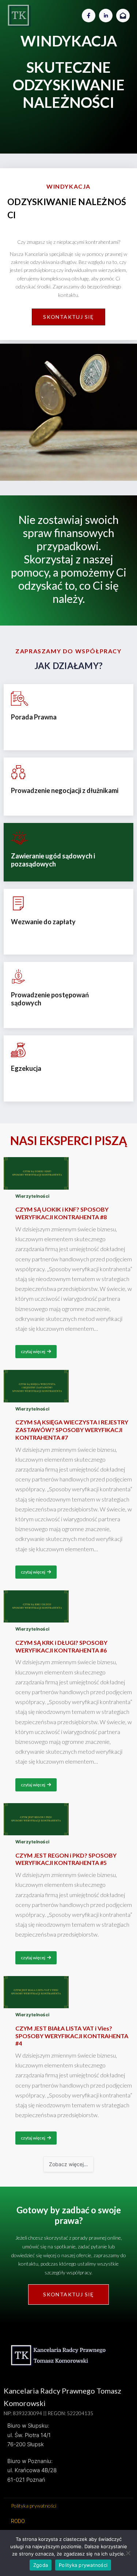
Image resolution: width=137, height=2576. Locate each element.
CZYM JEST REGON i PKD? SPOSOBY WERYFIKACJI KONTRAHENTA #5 (66, 1859)
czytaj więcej (33, 1351)
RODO (18, 2521)
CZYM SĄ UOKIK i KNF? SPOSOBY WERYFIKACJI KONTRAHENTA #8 (62, 1213)
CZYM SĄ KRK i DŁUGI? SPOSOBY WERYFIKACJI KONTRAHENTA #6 (61, 1646)
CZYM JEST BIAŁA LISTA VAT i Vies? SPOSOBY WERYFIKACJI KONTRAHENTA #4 (72, 2036)
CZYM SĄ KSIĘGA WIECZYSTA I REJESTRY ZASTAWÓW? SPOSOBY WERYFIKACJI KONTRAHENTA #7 (72, 1430)
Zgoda (41, 2565)
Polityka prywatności (34, 2506)
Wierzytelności (33, 1196)
